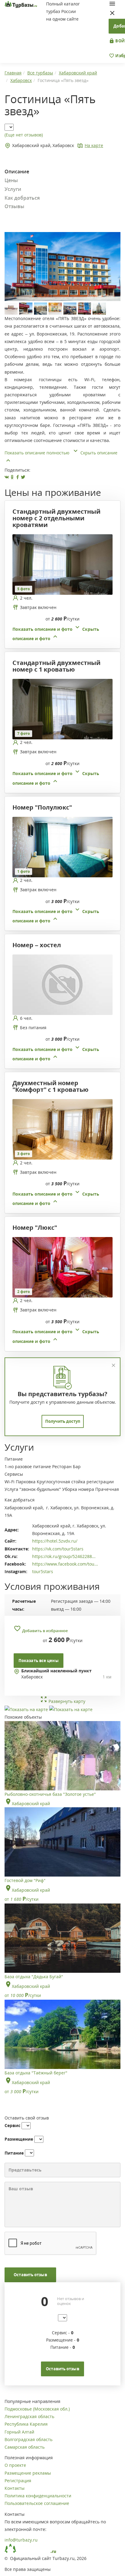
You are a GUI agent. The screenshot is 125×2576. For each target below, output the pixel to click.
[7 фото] (62, 709)
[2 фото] (62, 1267)
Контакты (15, 2488)
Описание (17, 172)
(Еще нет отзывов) (24, 135)
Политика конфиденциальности (38, 2496)
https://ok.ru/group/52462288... (64, 1556)
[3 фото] (62, 1129)
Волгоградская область (29, 2439)
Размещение (19, 2139)
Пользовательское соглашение (37, 2503)
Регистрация (18, 2481)
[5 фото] (62, 564)
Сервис (12, 2125)
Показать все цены (39, 1661)
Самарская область (25, 2447)
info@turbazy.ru (21, 2540)
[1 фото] (62, 846)
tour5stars (43, 1571)
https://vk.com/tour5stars (58, 1549)
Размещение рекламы (28, 2473)
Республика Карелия (26, 2424)
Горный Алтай (19, 2432)
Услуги (13, 189)
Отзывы (14, 206)
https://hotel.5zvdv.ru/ (55, 1541)
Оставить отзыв (30, 2275)
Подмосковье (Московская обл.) (37, 2409)
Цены (11, 180)
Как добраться (22, 198)
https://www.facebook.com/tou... (65, 1564)
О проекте (15, 2465)
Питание (14, 2153)
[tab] (60, 588)
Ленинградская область (29, 2416)
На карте (94, 145)
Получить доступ (63, 1421)
